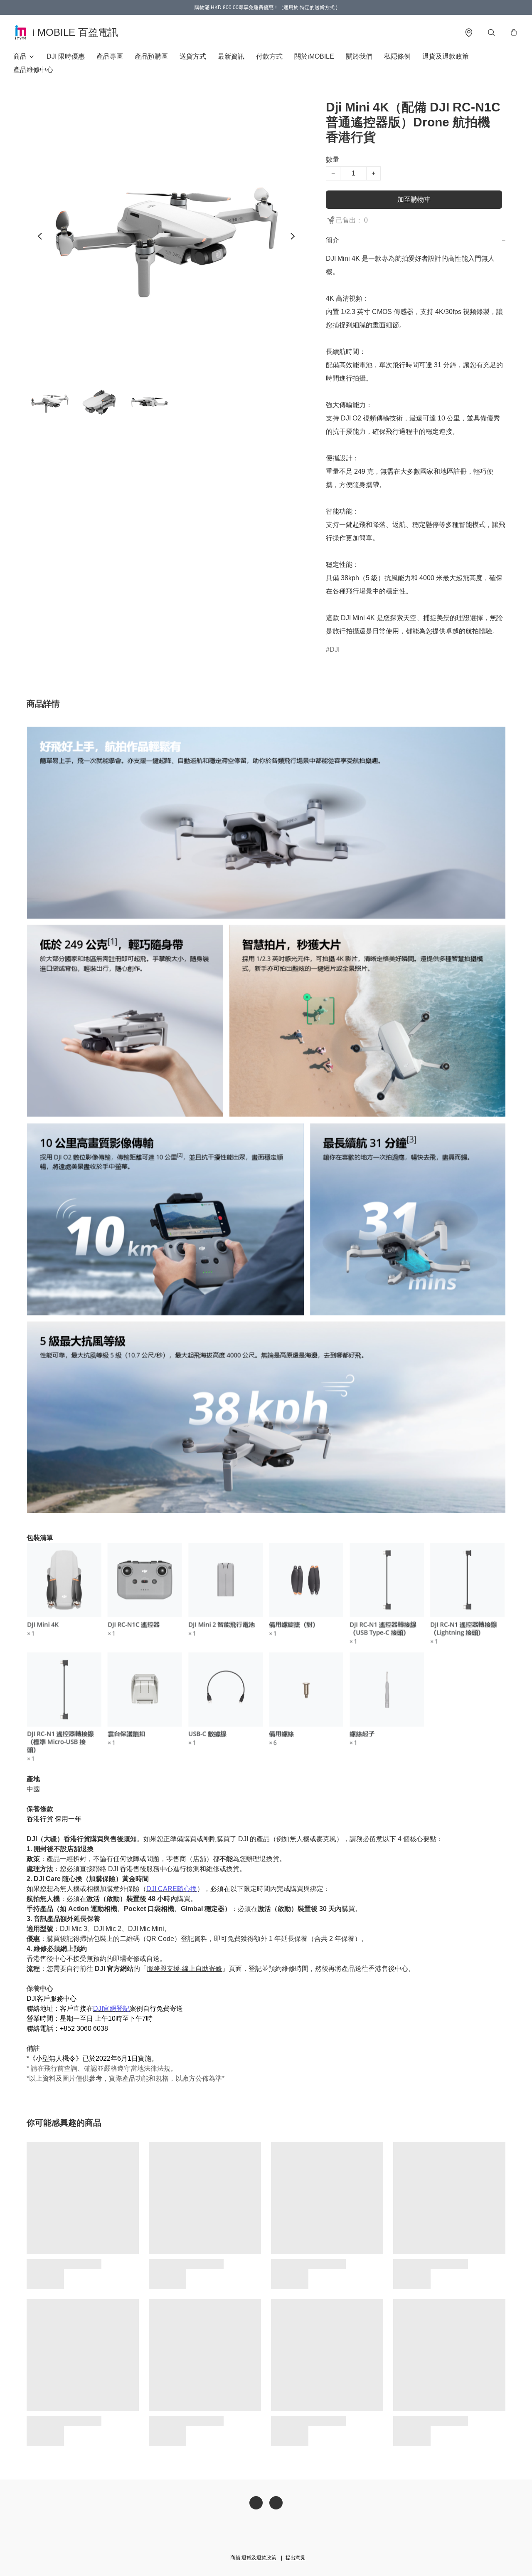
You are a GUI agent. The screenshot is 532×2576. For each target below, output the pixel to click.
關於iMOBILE (314, 56)
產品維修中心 (33, 70)
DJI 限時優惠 (66, 56)
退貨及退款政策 (446, 56)
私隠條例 (397, 56)
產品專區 (110, 56)
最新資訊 (231, 56)
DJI (335, 649)
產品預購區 (151, 56)
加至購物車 (414, 199)
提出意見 (296, 2558)
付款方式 (269, 56)
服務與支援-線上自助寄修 (184, 1969)
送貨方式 (193, 56)
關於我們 (359, 56)
